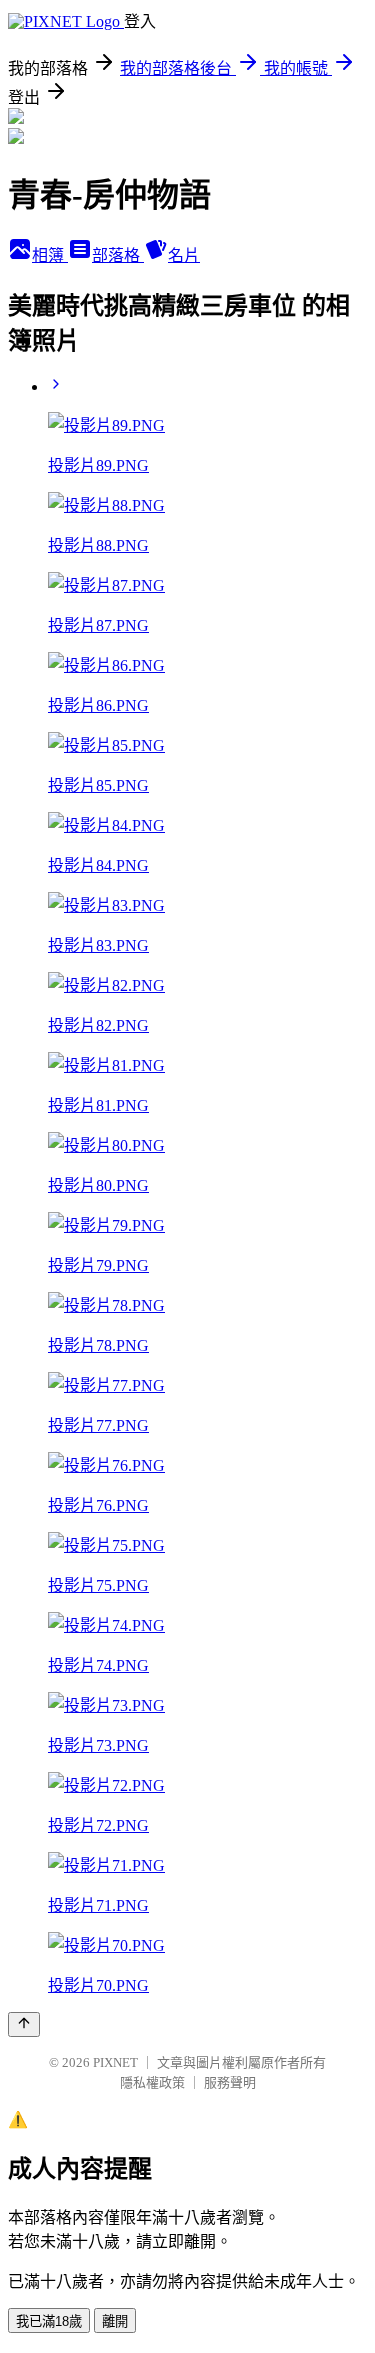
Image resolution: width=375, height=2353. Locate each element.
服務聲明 (230, 2082)
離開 (115, 2321)
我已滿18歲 (49, 2321)
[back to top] (24, 2024)
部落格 (118, 255)
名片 (184, 255)
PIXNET (115, 2062)
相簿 (50, 255)
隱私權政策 (152, 2082)
